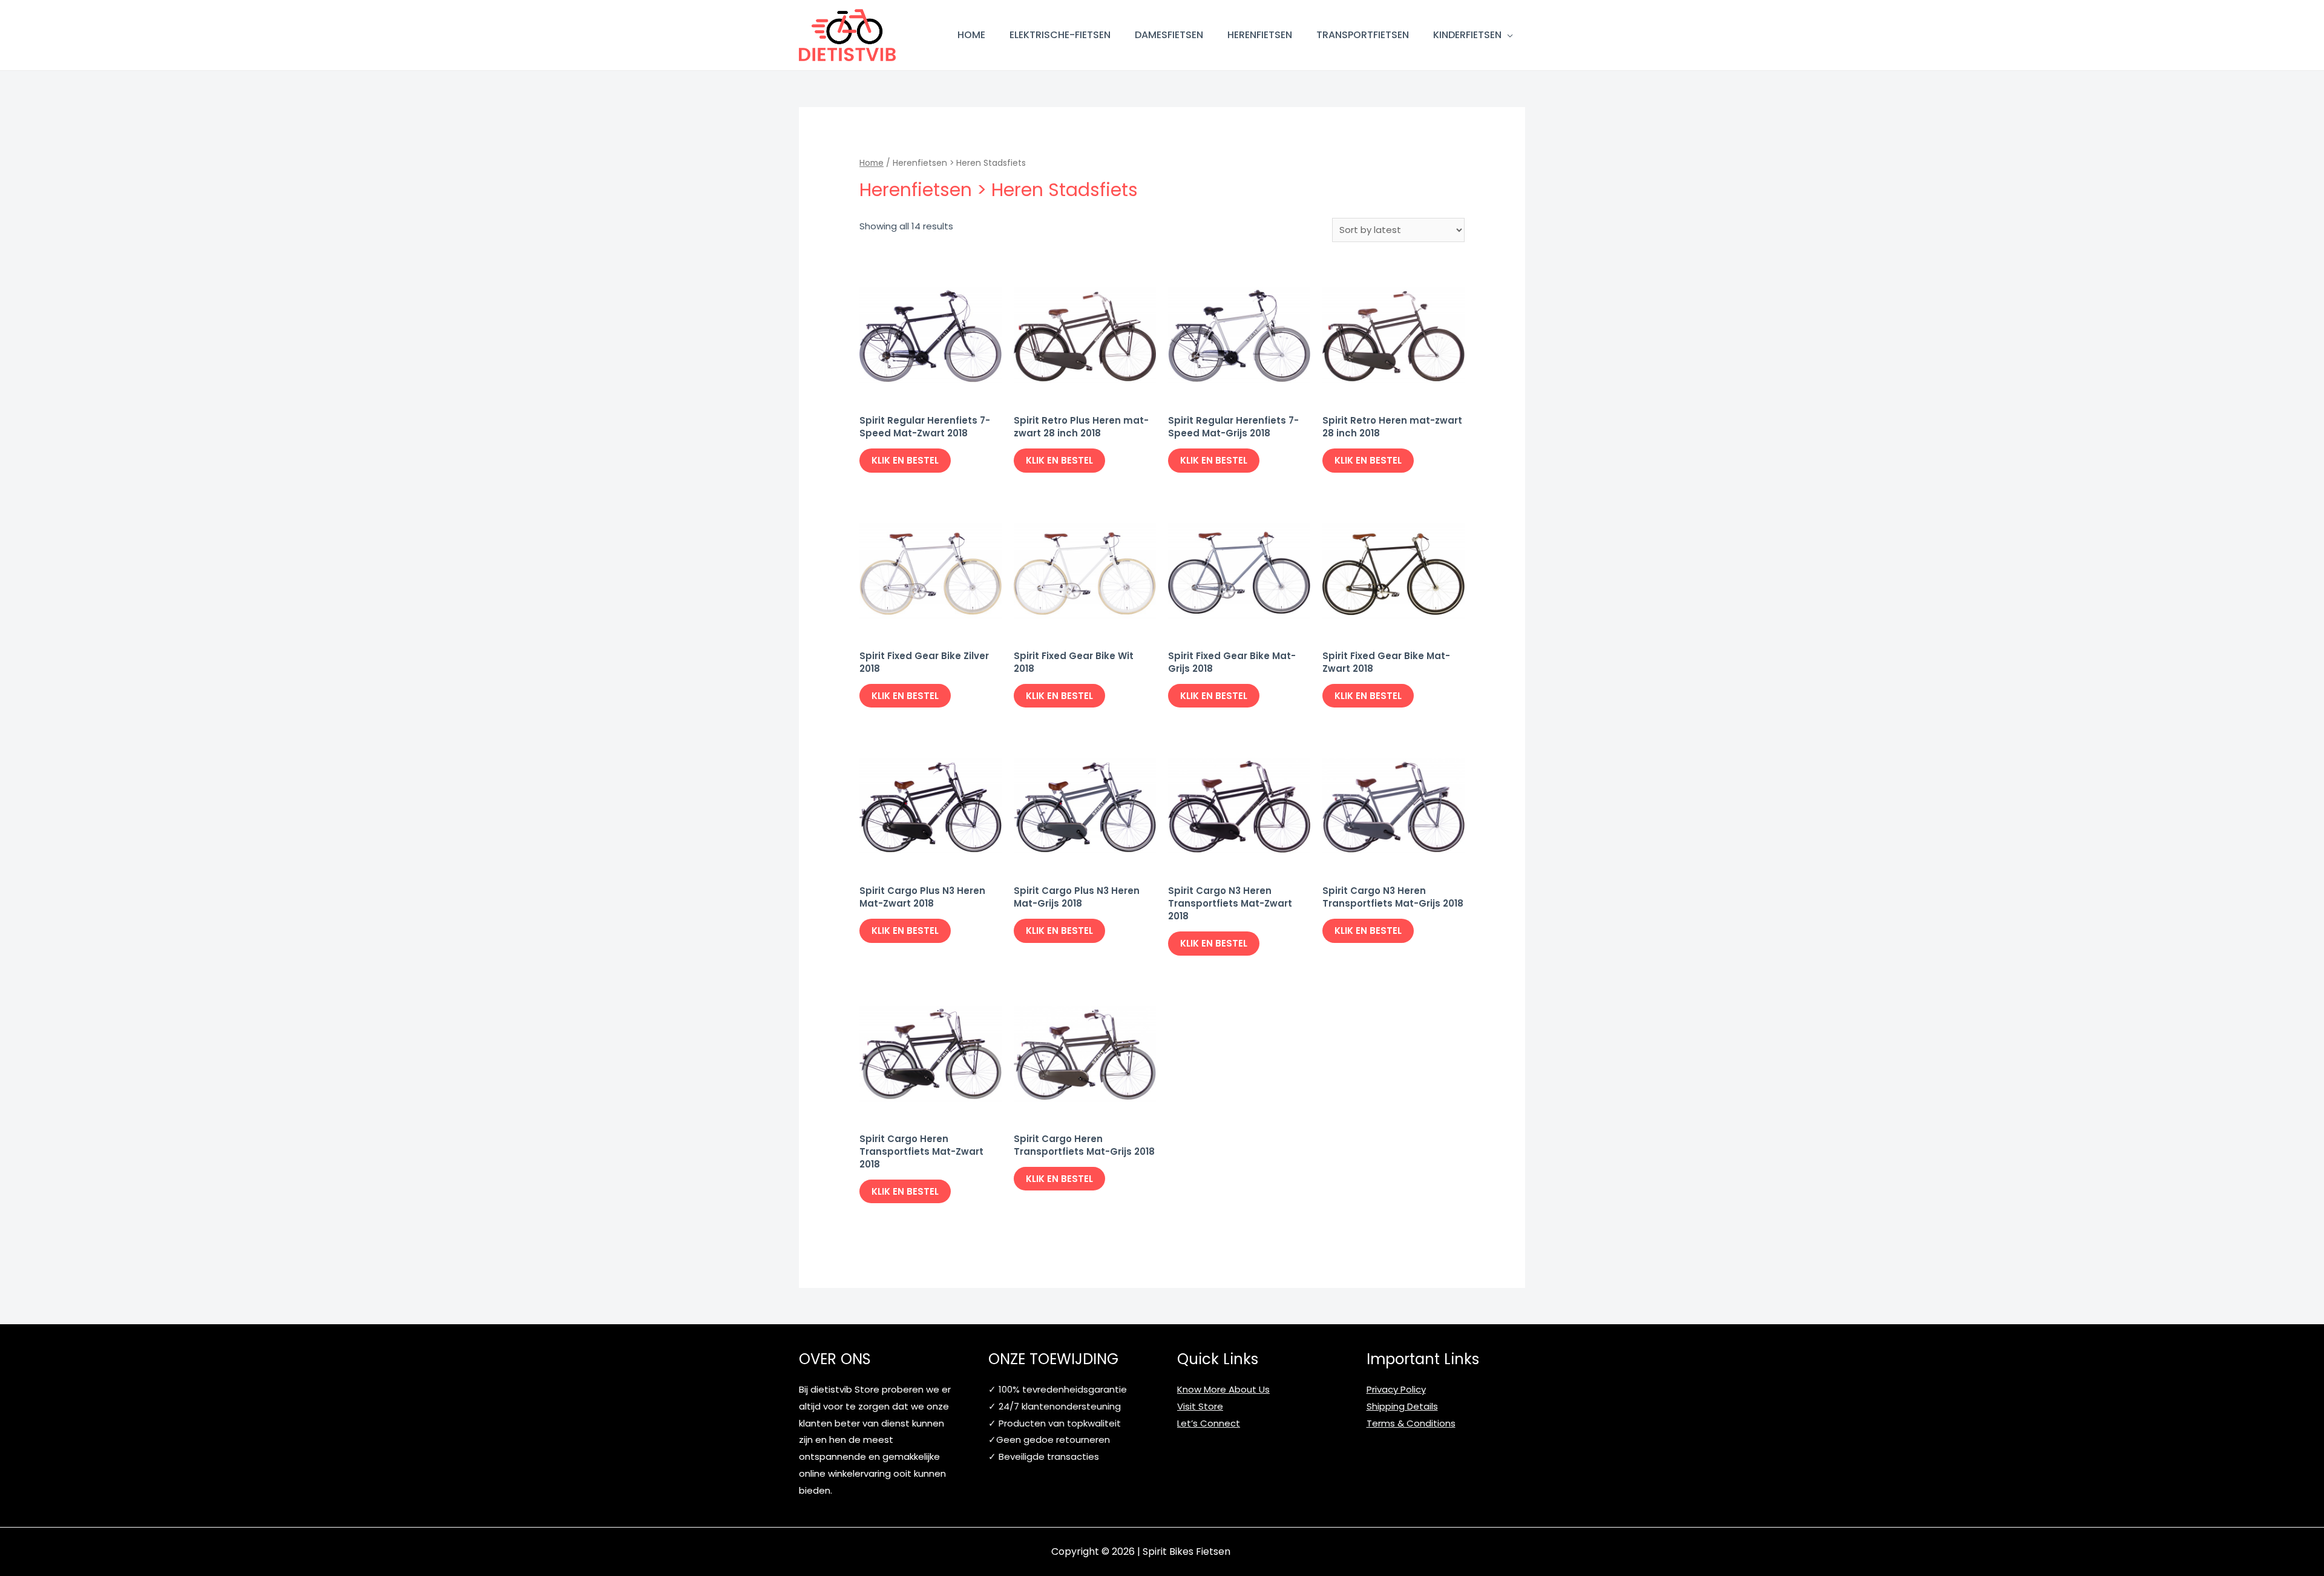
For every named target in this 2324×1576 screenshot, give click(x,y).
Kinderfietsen (1467, 35)
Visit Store (1200, 1406)
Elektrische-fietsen (1060, 35)
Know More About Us (1223, 1389)
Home (971, 35)
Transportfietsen (1363, 35)
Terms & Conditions (1411, 1423)
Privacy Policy (1396, 1389)
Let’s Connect (1209, 1423)
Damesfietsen (1169, 35)
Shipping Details (1402, 1406)
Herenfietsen (1260, 35)
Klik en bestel (905, 460)
